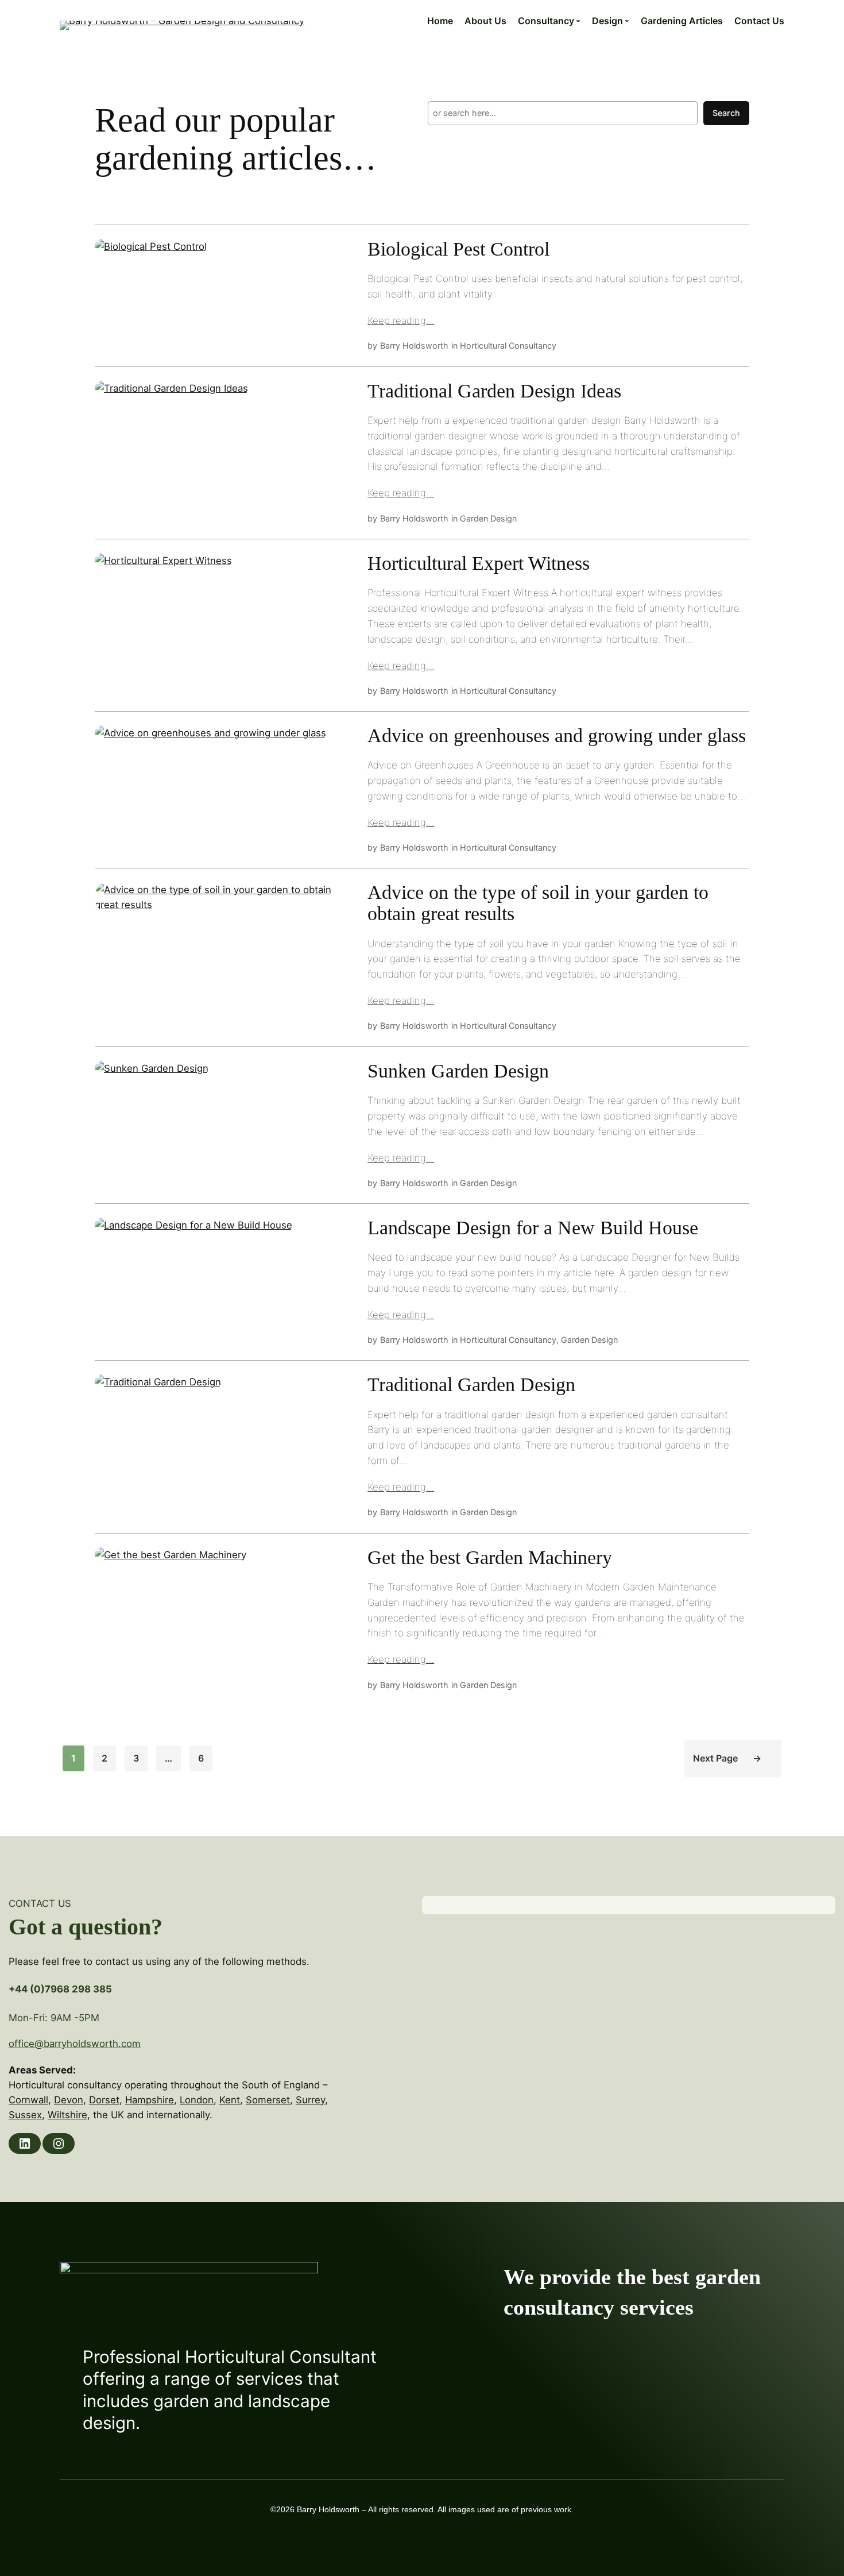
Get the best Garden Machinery (490, 1558)
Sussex (25, 2115)
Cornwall (28, 2100)
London (197, 2100)
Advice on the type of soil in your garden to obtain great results (538, 903)
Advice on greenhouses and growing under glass (557, 736)
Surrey (310, 2100)
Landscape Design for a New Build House (533, 1228)
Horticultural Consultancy (508, 345)
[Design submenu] (627, 21)
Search (726, 113)
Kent (230, 2100)
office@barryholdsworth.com (75, 2044)
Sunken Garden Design (458, 1071)
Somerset (268, 2100)
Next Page (727, 1758)
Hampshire (150, 2100)
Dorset (104, 2100)
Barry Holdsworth (414, 345)
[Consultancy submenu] (578, 21)
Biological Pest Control (458, 249)
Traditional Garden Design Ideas (494, 391)
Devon (69, 2100)
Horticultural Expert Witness (479, 563)
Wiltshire (67, 2115)
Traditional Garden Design (471, 1385)
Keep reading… (401, 320)
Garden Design (488, 518)
